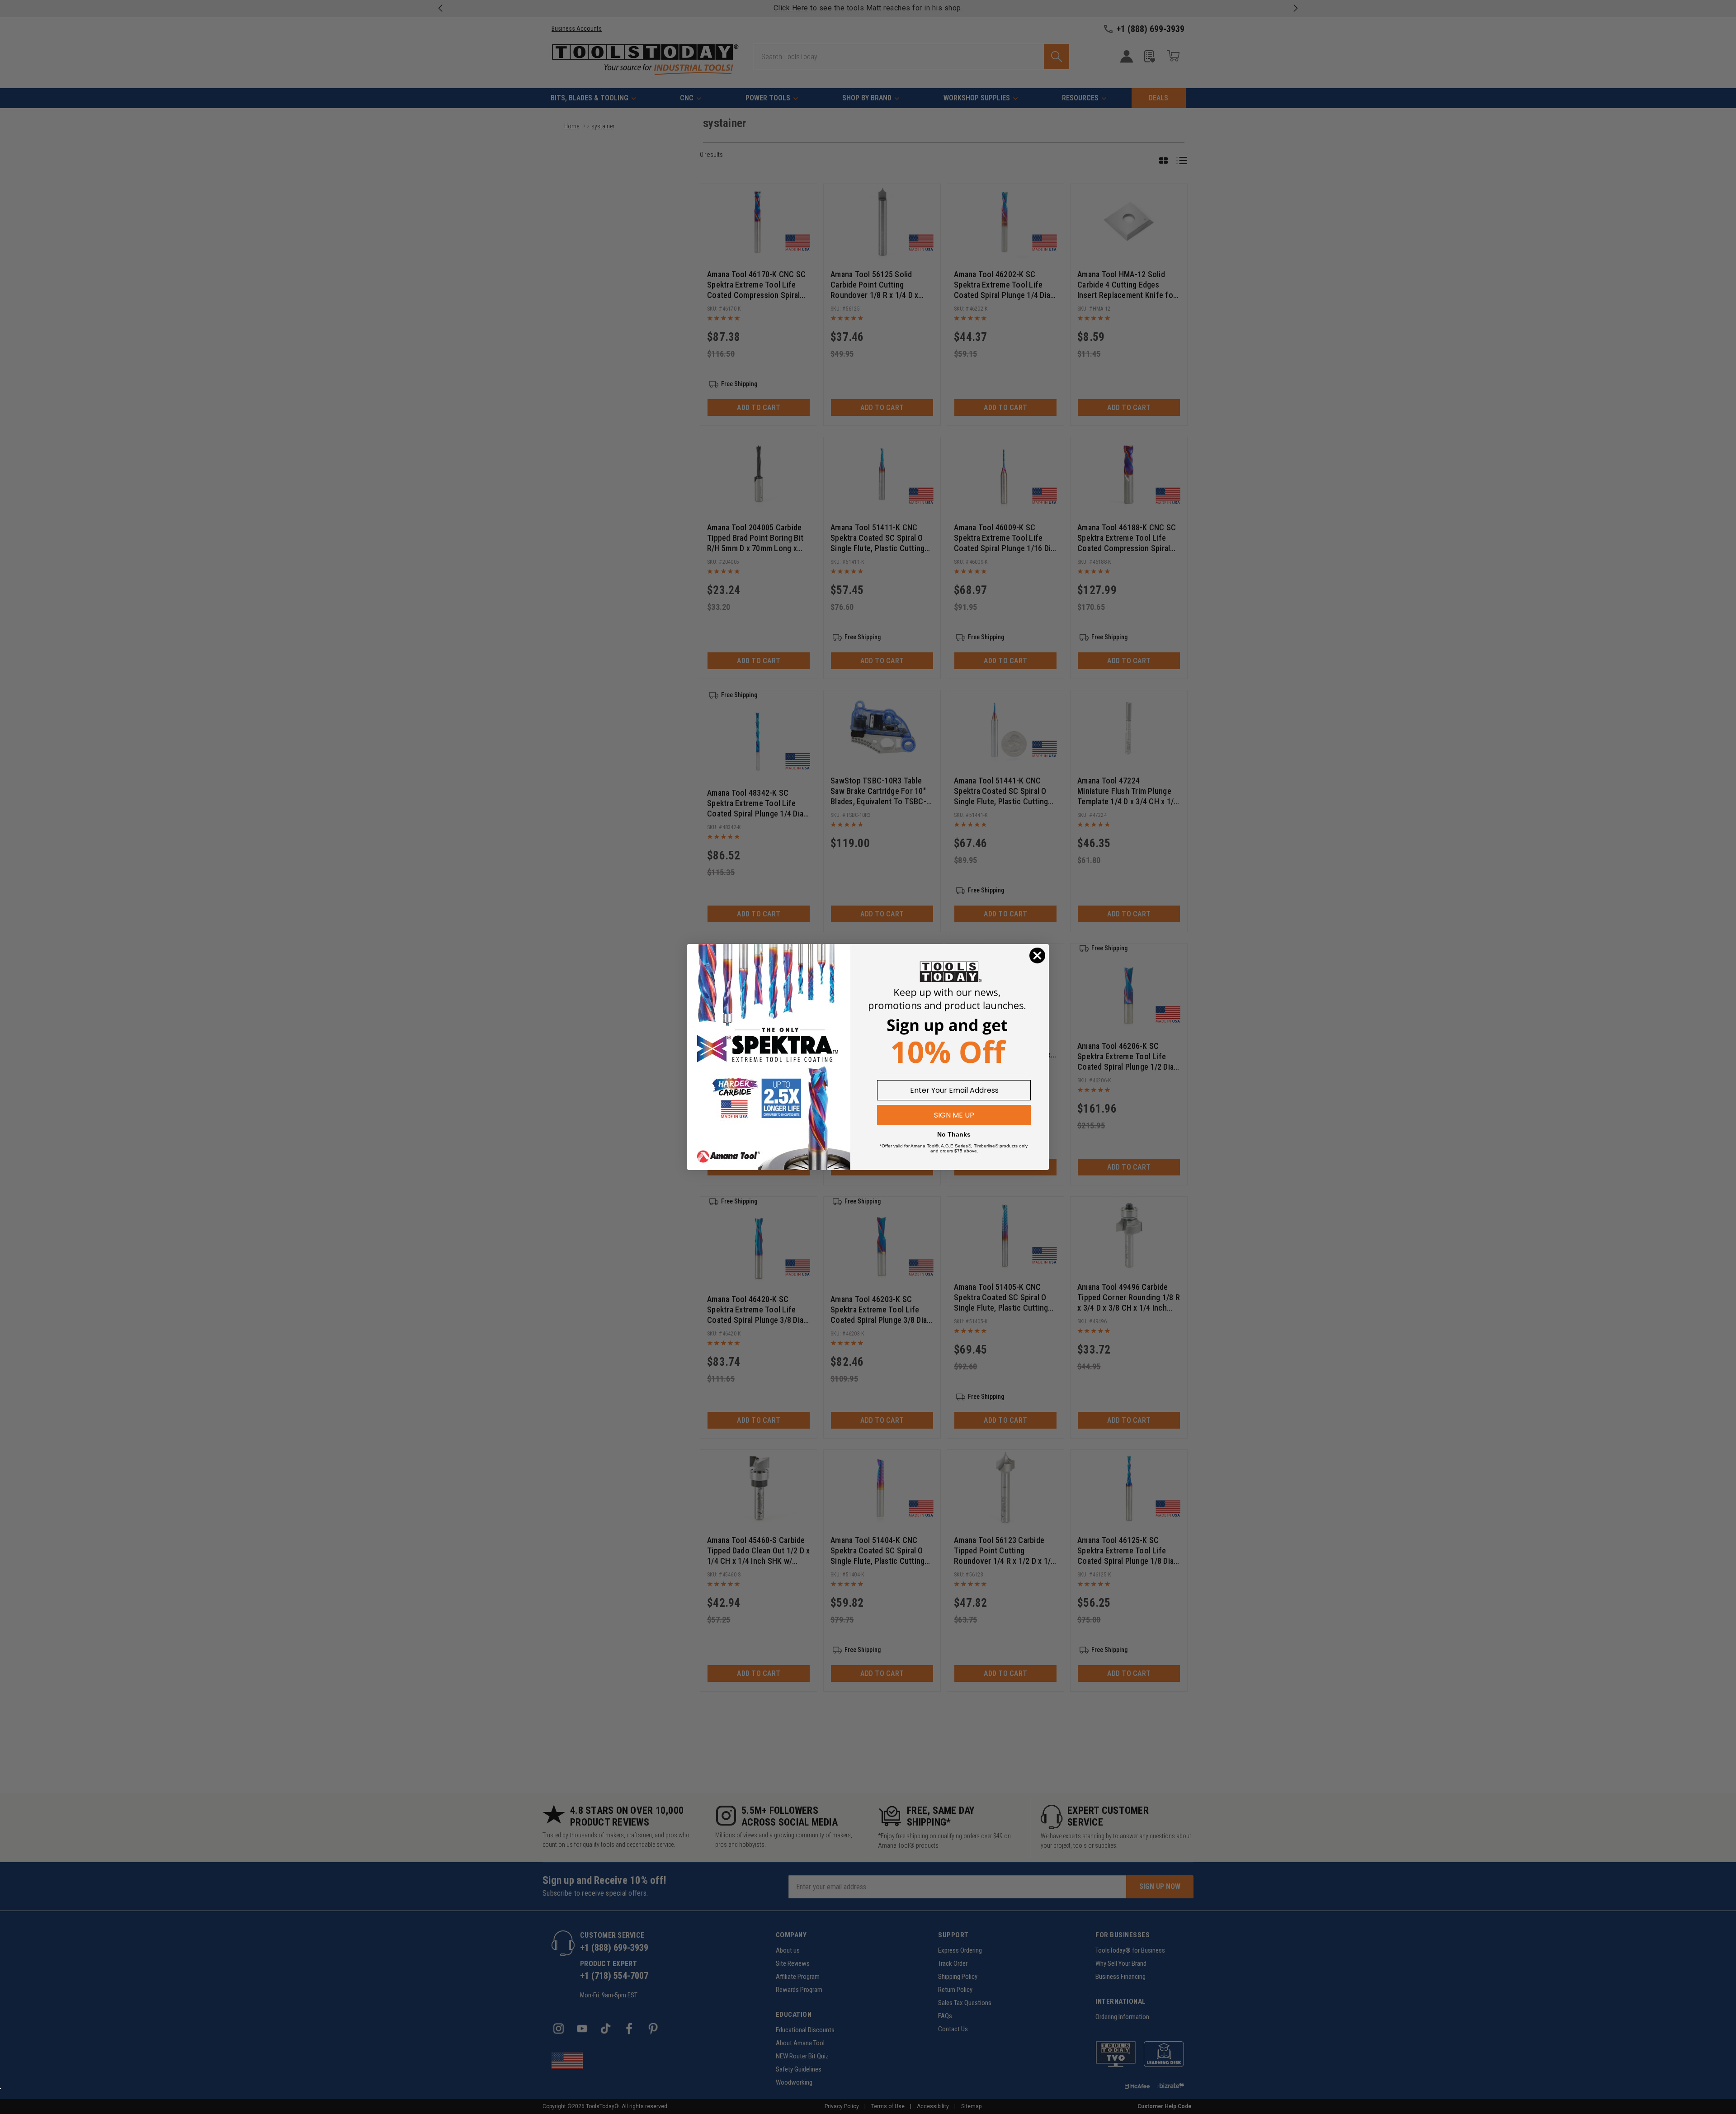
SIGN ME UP (954, 1115)
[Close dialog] (1037, 956)
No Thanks (954, 1134)
